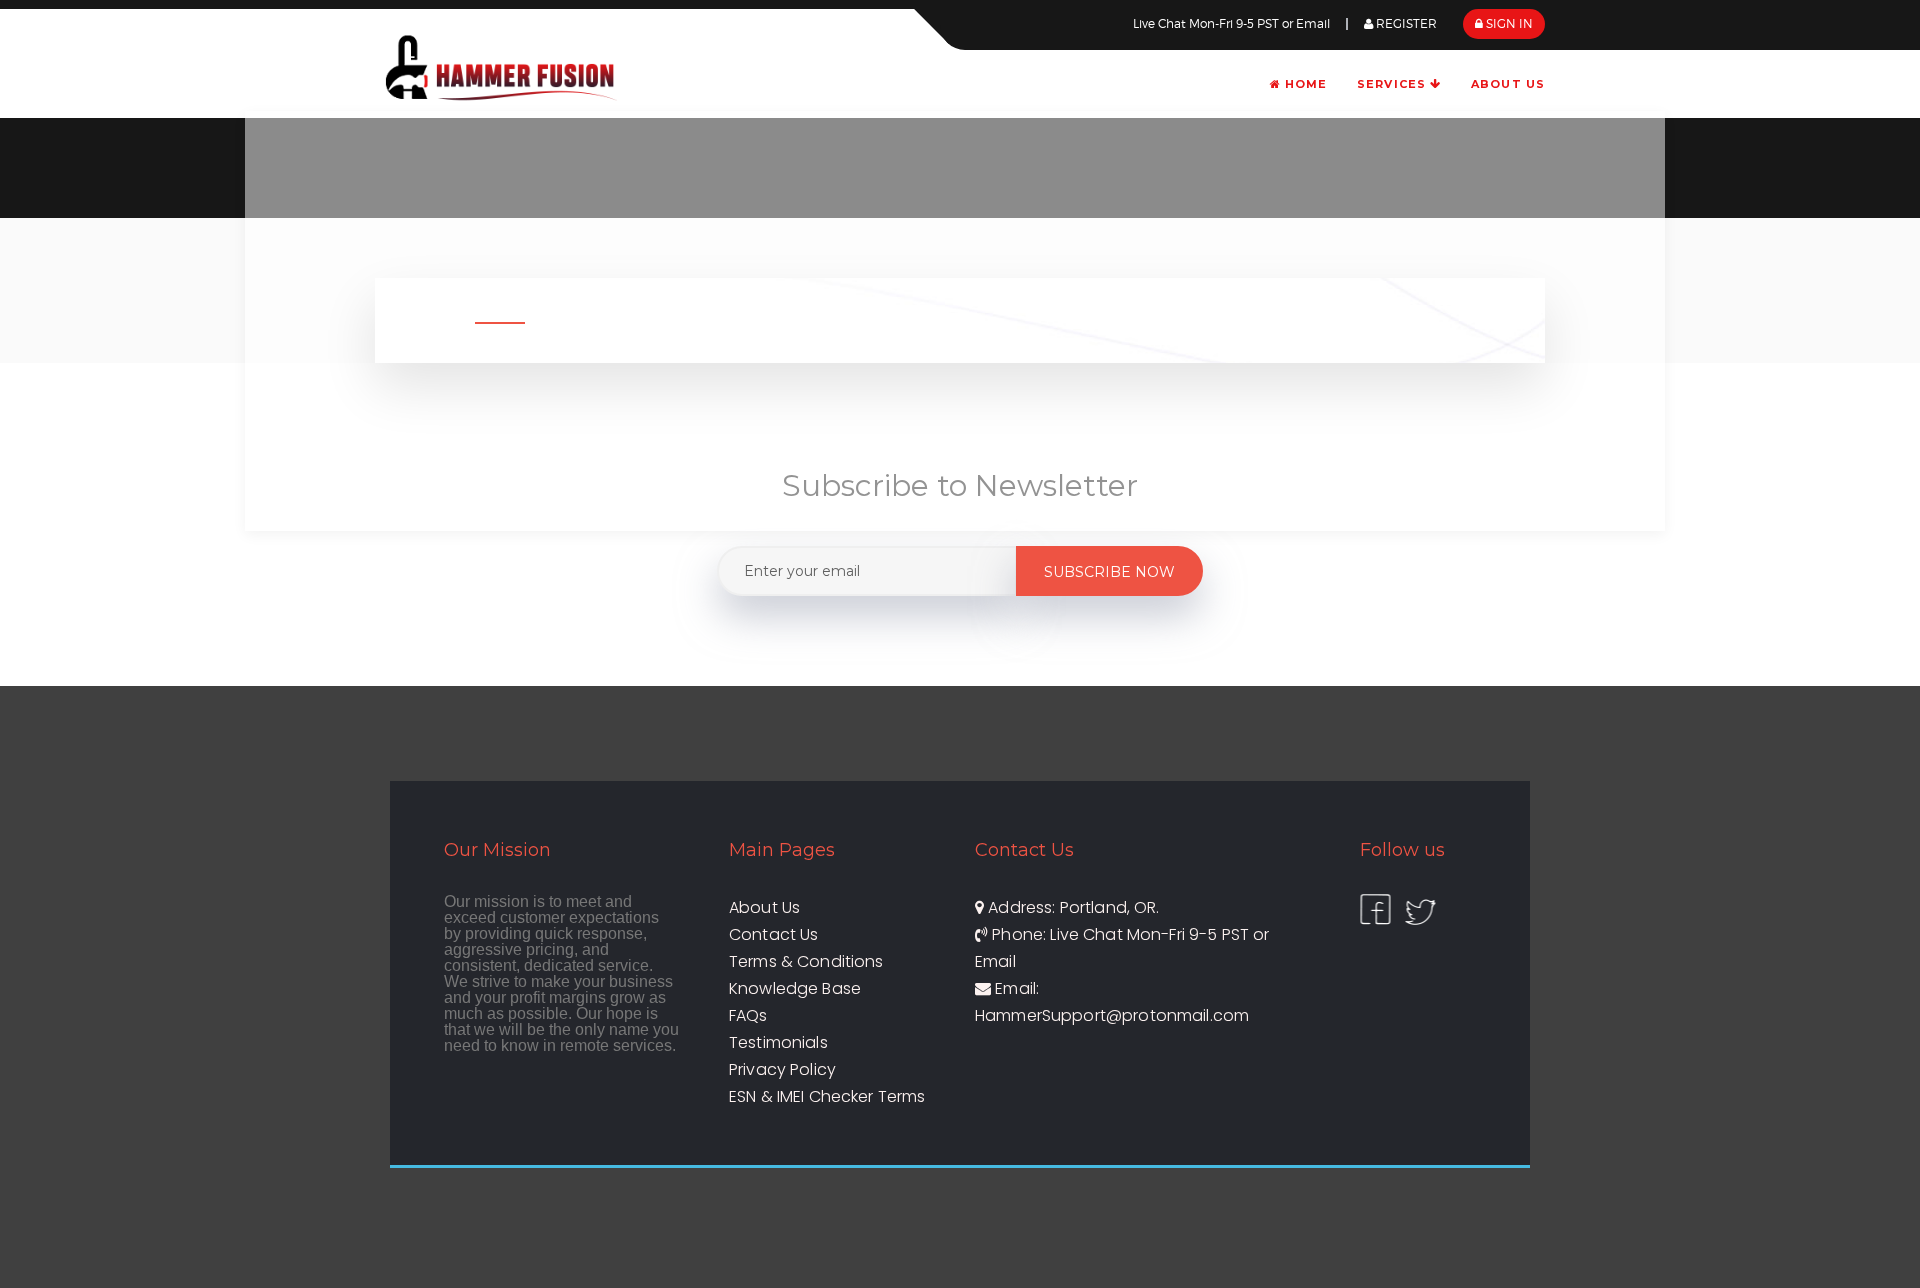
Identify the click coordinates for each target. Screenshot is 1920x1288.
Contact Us (774, 934)
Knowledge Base (795, 988)
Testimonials (778, 1042)
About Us (1508, 84)
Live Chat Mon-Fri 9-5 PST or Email (1231, 24)
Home (1304, 84)
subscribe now (1109, 572)
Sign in (1508, 23)
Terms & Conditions (806, 961)
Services (1393, 84)
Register (1405, 23)
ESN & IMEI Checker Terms (827, 1096)
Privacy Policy (782, 1069)
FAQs (748, 1015)
